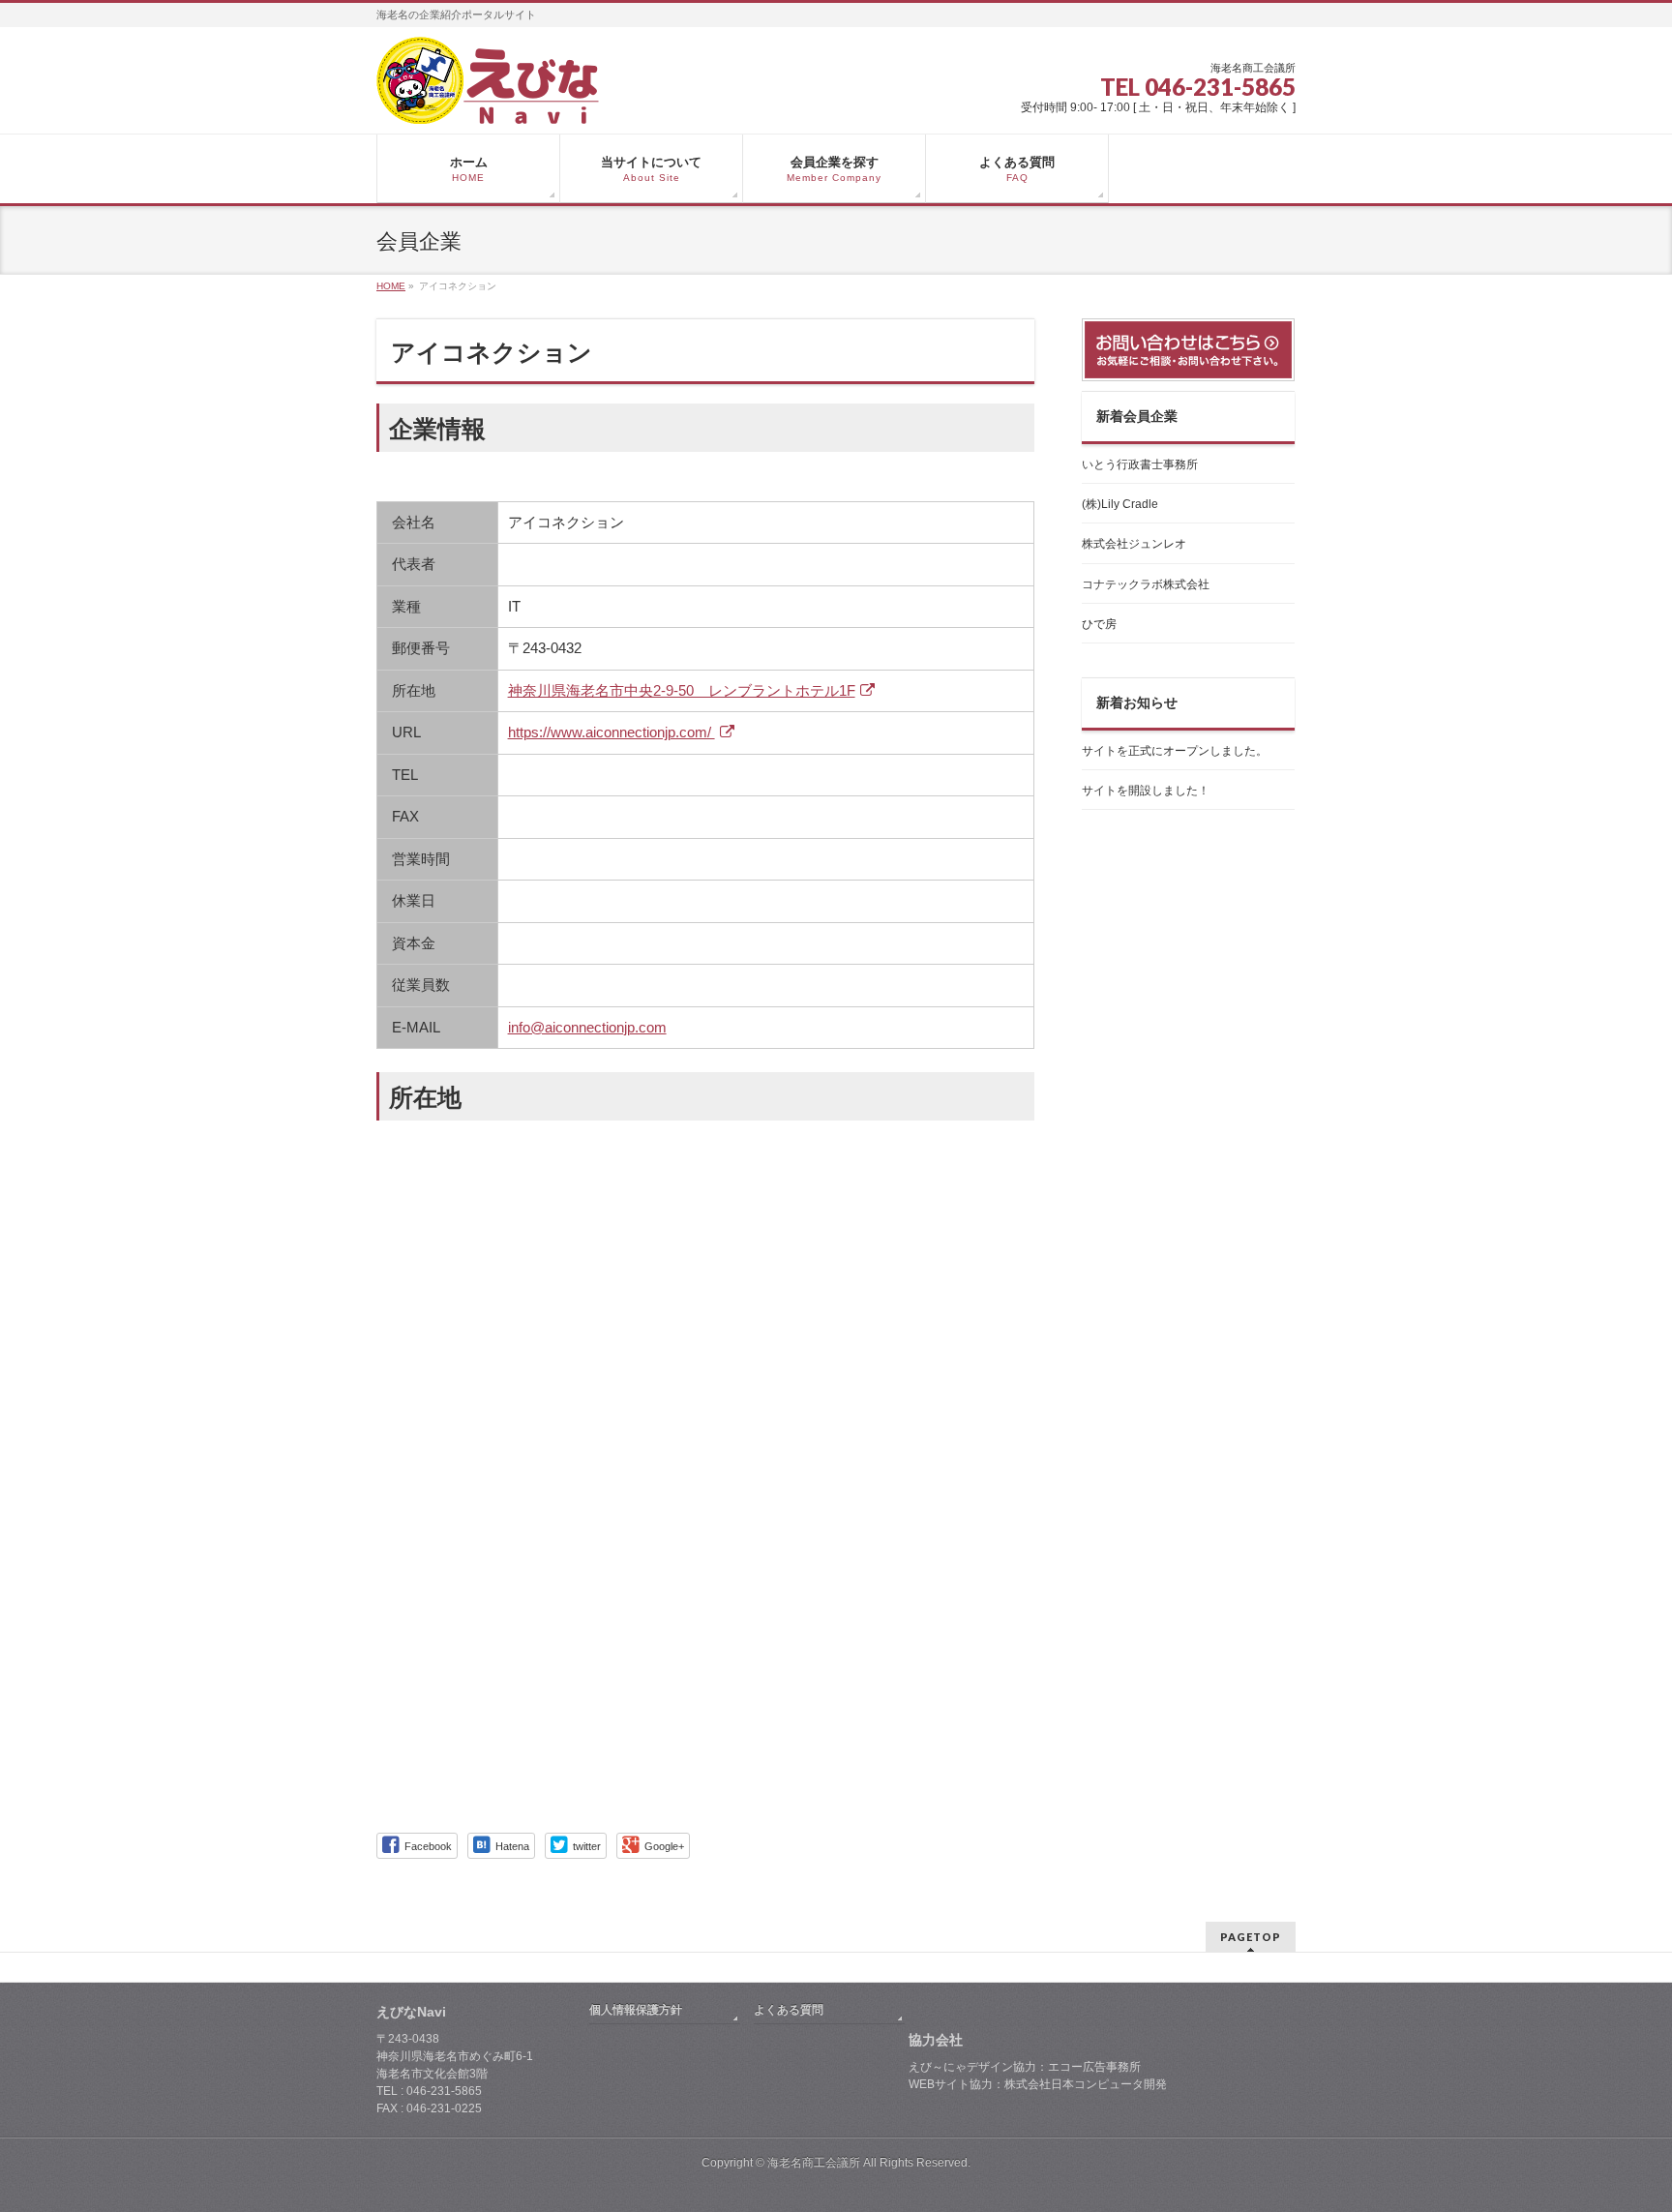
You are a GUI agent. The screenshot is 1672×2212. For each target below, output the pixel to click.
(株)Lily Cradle (1120, 504)
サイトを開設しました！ (1146, 791)
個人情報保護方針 (636, 2010)
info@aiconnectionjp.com (587, 1027)
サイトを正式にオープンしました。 (1175, 751)
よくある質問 (789, 2010)
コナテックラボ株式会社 (1146, 584)
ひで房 (1099, 624)
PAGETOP (1251, 1937)
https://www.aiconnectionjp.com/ (612, 732)
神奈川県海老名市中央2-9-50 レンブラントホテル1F (682, 690)
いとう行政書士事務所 (1140, 464)
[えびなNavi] (488, 102)
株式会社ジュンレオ (1134, 544)
